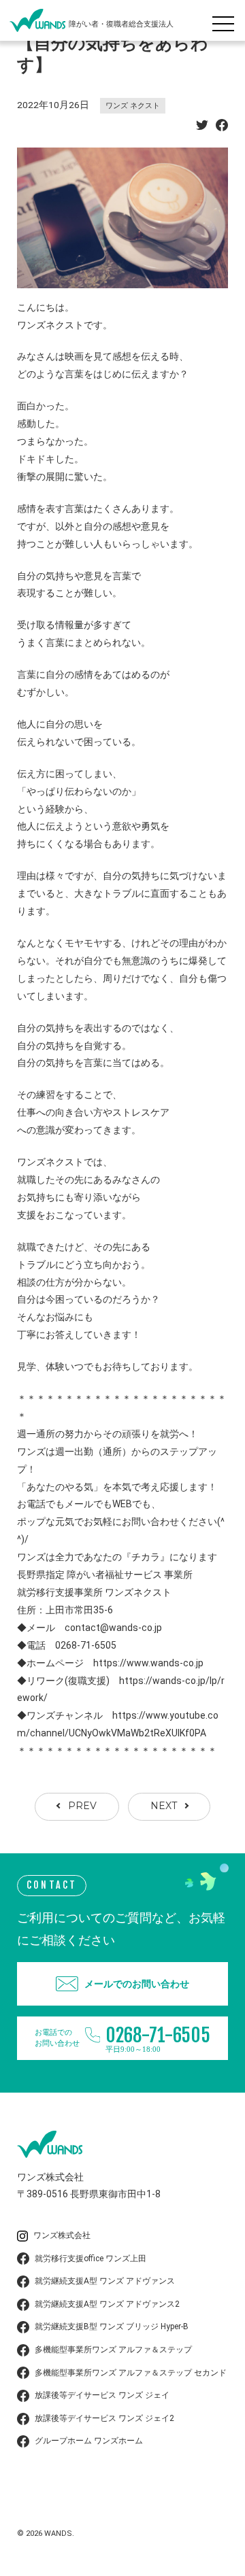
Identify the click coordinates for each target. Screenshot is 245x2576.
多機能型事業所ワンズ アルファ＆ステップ (113, 2350)
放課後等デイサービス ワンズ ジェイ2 (104, 2418)
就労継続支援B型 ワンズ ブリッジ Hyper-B (112, 2326)
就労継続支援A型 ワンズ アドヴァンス (105, 2281)
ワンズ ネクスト (133, 106)
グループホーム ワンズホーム (89, 2441)
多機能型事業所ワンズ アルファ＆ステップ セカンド (131, 2373)
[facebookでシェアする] (222, 127)
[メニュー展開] (227, 20)
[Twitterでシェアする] (202, 127)
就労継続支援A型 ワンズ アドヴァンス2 (107, 2304)
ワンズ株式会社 (62, 2235)
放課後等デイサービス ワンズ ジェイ (102, 2395)
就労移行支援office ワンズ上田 (91, 2259)
